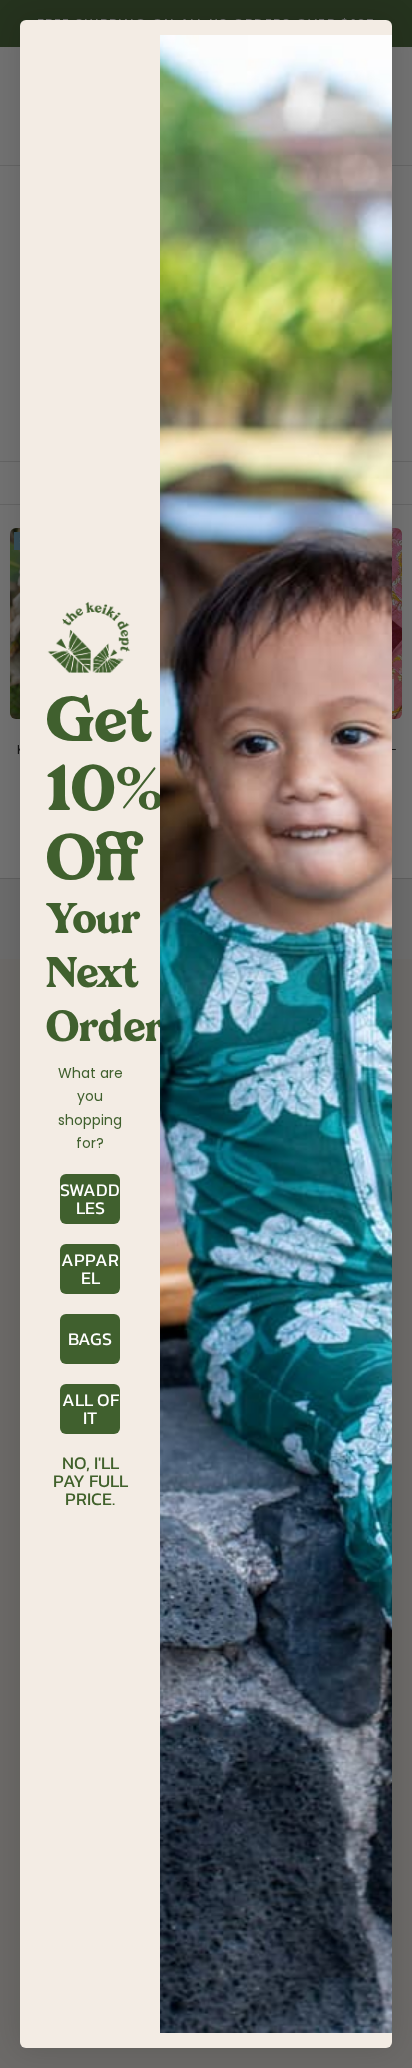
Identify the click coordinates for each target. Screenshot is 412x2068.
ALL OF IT (90, 1408)
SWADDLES (90, 1198)
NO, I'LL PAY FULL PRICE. (90, 1464)
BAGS (90, 1338)
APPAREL (90, 1268)
